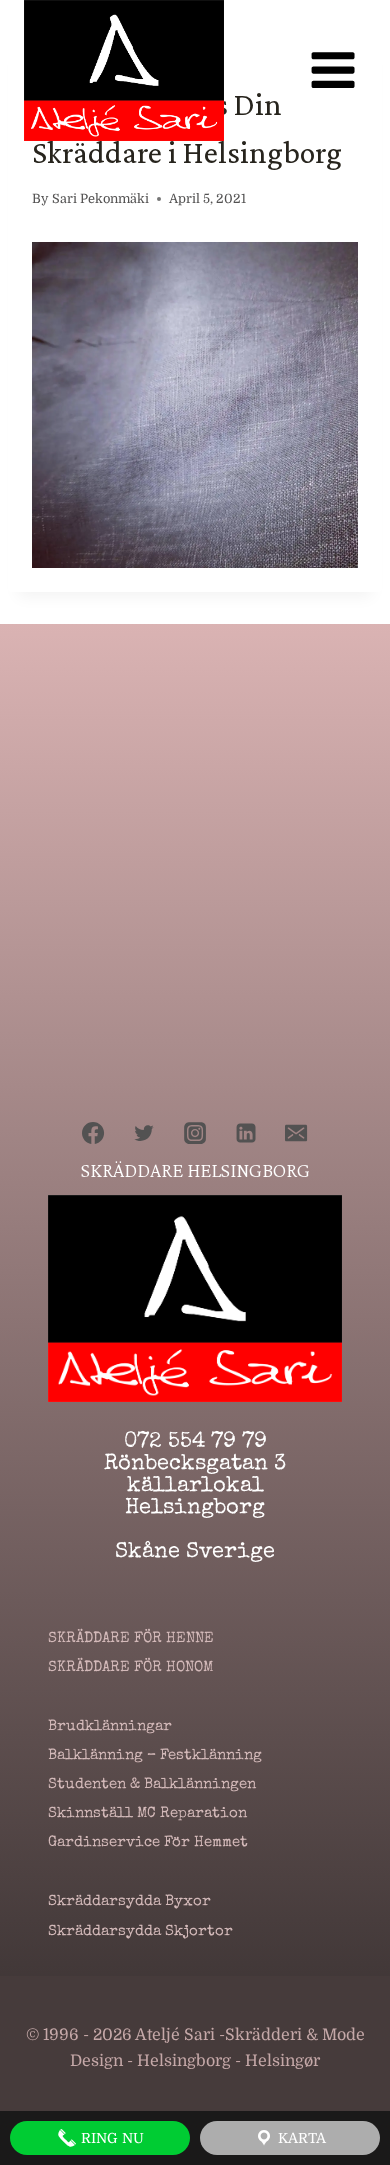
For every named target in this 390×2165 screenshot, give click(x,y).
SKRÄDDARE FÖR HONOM (130, 1668)
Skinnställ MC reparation (147, 1814)
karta (300, 2138)
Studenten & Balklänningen (152, 1785)
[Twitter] (144, 1133)
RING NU (110, 2138)
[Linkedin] (246, 1133)
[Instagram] (195, 1133)
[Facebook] (93, 1133)
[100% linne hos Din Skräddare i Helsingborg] (195, 405)
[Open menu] (332, 70)
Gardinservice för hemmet (148, 1843)
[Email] (296, 1133)
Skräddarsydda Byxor (129, 1902)
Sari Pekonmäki (100, 198)
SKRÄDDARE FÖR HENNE (131, 1639)
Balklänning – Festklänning (155, 1756)
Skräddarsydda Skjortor (140, 1932)
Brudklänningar (110, 1727)
